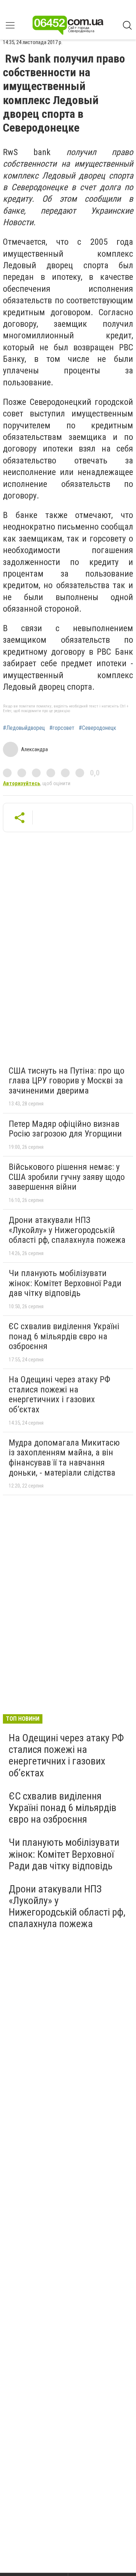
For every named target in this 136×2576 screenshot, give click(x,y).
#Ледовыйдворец (24, 728)
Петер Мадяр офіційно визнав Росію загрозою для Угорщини (65, 1129)
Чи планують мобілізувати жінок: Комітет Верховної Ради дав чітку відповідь (65, 1283)
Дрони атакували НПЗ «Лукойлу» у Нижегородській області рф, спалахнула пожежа (67, 1230)
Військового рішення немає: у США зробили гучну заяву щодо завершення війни (67, 1177)
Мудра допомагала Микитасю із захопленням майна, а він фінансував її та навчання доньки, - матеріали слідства (64, 1458)
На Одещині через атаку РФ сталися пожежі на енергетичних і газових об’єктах (59, 1394)
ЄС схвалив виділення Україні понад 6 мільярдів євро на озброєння (64, 1336)
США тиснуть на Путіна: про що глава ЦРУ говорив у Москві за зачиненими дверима (67, 1081)
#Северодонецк (97, 728)
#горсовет (62, 728)
